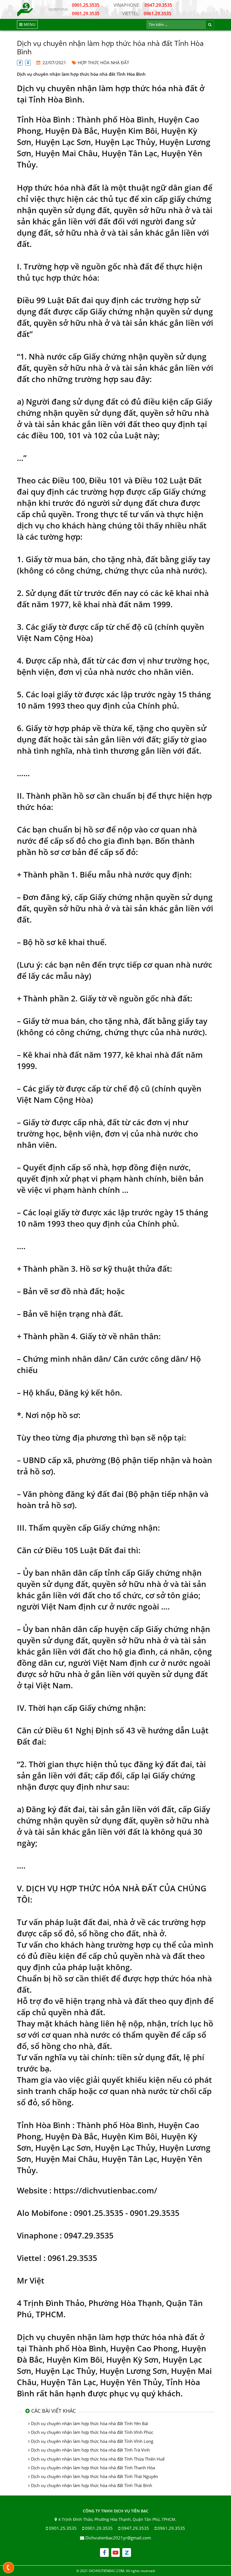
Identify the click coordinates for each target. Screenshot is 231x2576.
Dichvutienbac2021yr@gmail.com (118, 2538)
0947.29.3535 (143, 5)
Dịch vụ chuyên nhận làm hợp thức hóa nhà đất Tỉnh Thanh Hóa (93, 2468)
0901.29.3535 (86, 14)
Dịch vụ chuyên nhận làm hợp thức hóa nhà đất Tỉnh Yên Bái (90, 2423)
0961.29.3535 (147, 14)
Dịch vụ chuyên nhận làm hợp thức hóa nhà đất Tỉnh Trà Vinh (90, 2450)
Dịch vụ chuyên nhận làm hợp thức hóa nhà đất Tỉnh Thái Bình (92, 2485)
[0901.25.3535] (9, 2568)
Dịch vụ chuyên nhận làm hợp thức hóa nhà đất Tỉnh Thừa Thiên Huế (98, 2459)
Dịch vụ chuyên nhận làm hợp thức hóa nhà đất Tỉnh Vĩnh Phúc (92, 2432)
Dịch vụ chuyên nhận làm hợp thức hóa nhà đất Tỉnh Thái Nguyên (95, 2476)
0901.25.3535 (86, 5)
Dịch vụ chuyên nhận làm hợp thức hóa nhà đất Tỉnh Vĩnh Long (92, 2441)
